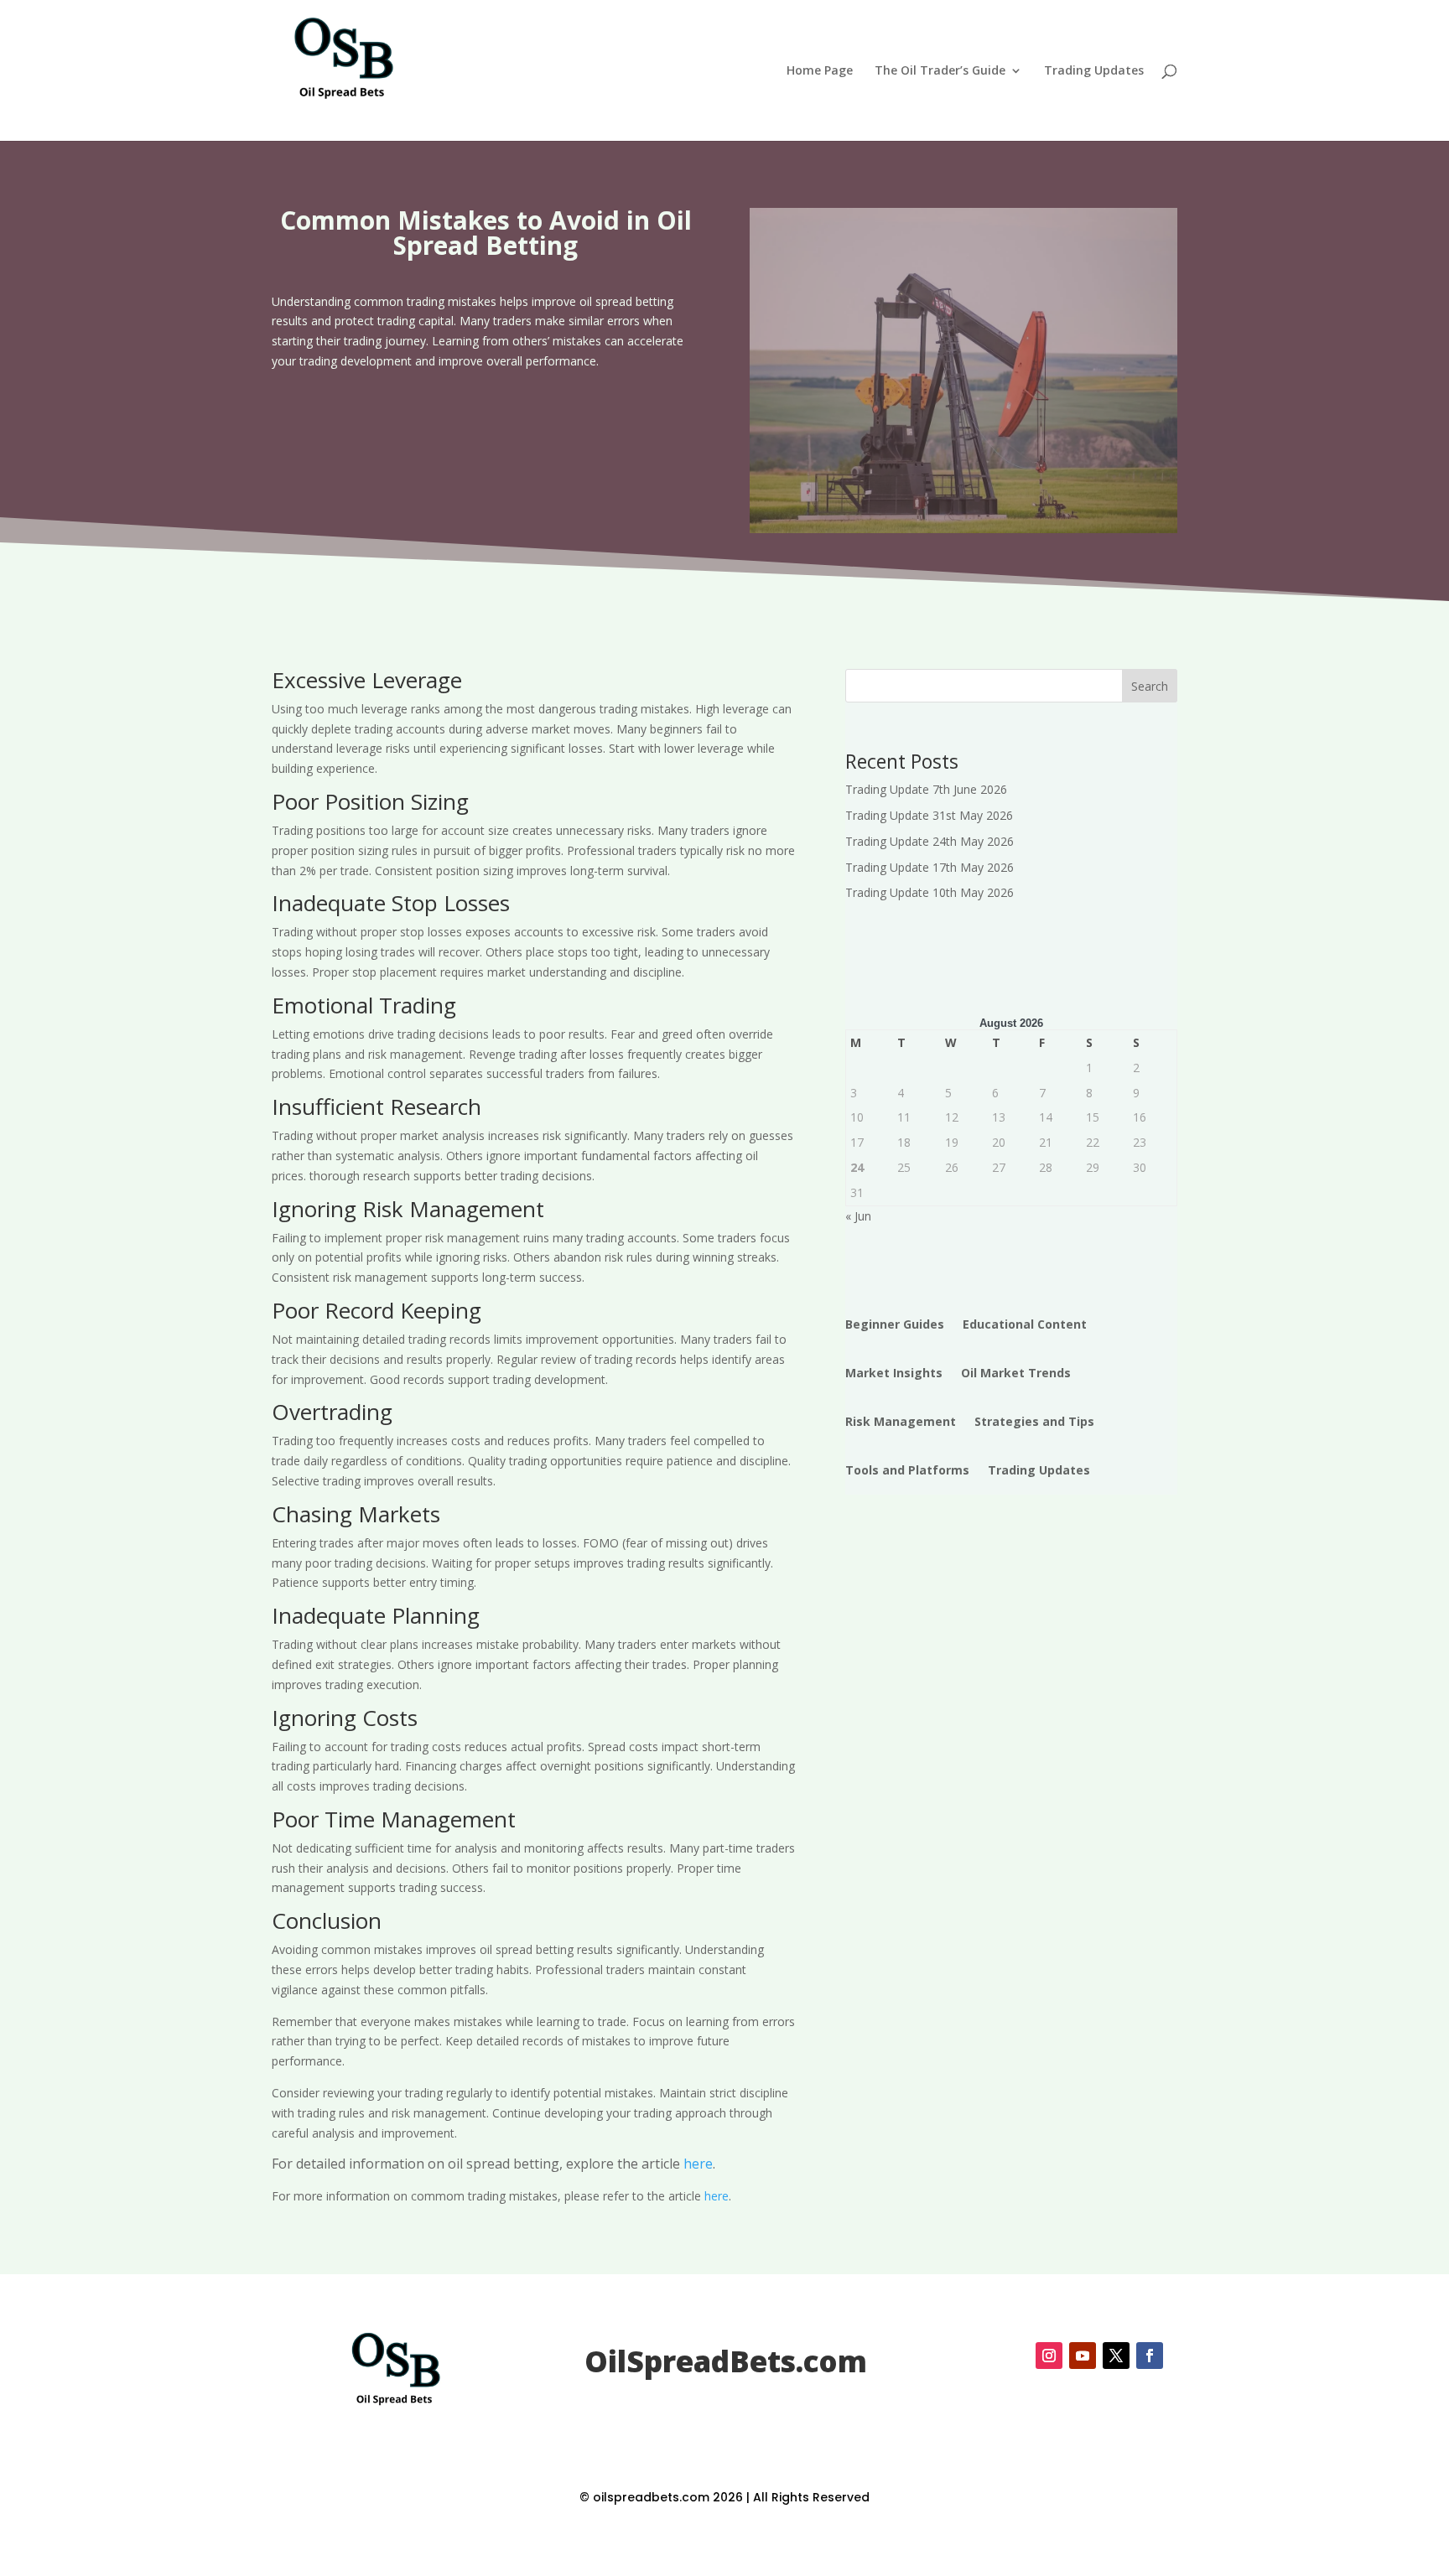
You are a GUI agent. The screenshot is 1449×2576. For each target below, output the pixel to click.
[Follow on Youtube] (1083, 2356)
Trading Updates (1094, 71)
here (698, 2164)
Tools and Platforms (907, 1470)
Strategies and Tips (1034, 1421)
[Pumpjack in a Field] (963, 529)
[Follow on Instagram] (1049, 2356)
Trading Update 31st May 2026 (929, 815)
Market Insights (894, 1373)
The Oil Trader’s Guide (940, 71)
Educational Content (1025, 1324)
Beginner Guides (895, 1324)
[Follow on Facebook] (1150, 2356)
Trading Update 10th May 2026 (930, 892)
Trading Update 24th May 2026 (930, 841)
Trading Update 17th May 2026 (930, 867)
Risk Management (901, 1421)
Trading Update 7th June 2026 (926, 789)
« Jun (858, 1216)
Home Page (820, 71)
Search (1150, 686)
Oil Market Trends (1016, 1373)
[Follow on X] (1116, 2356)
